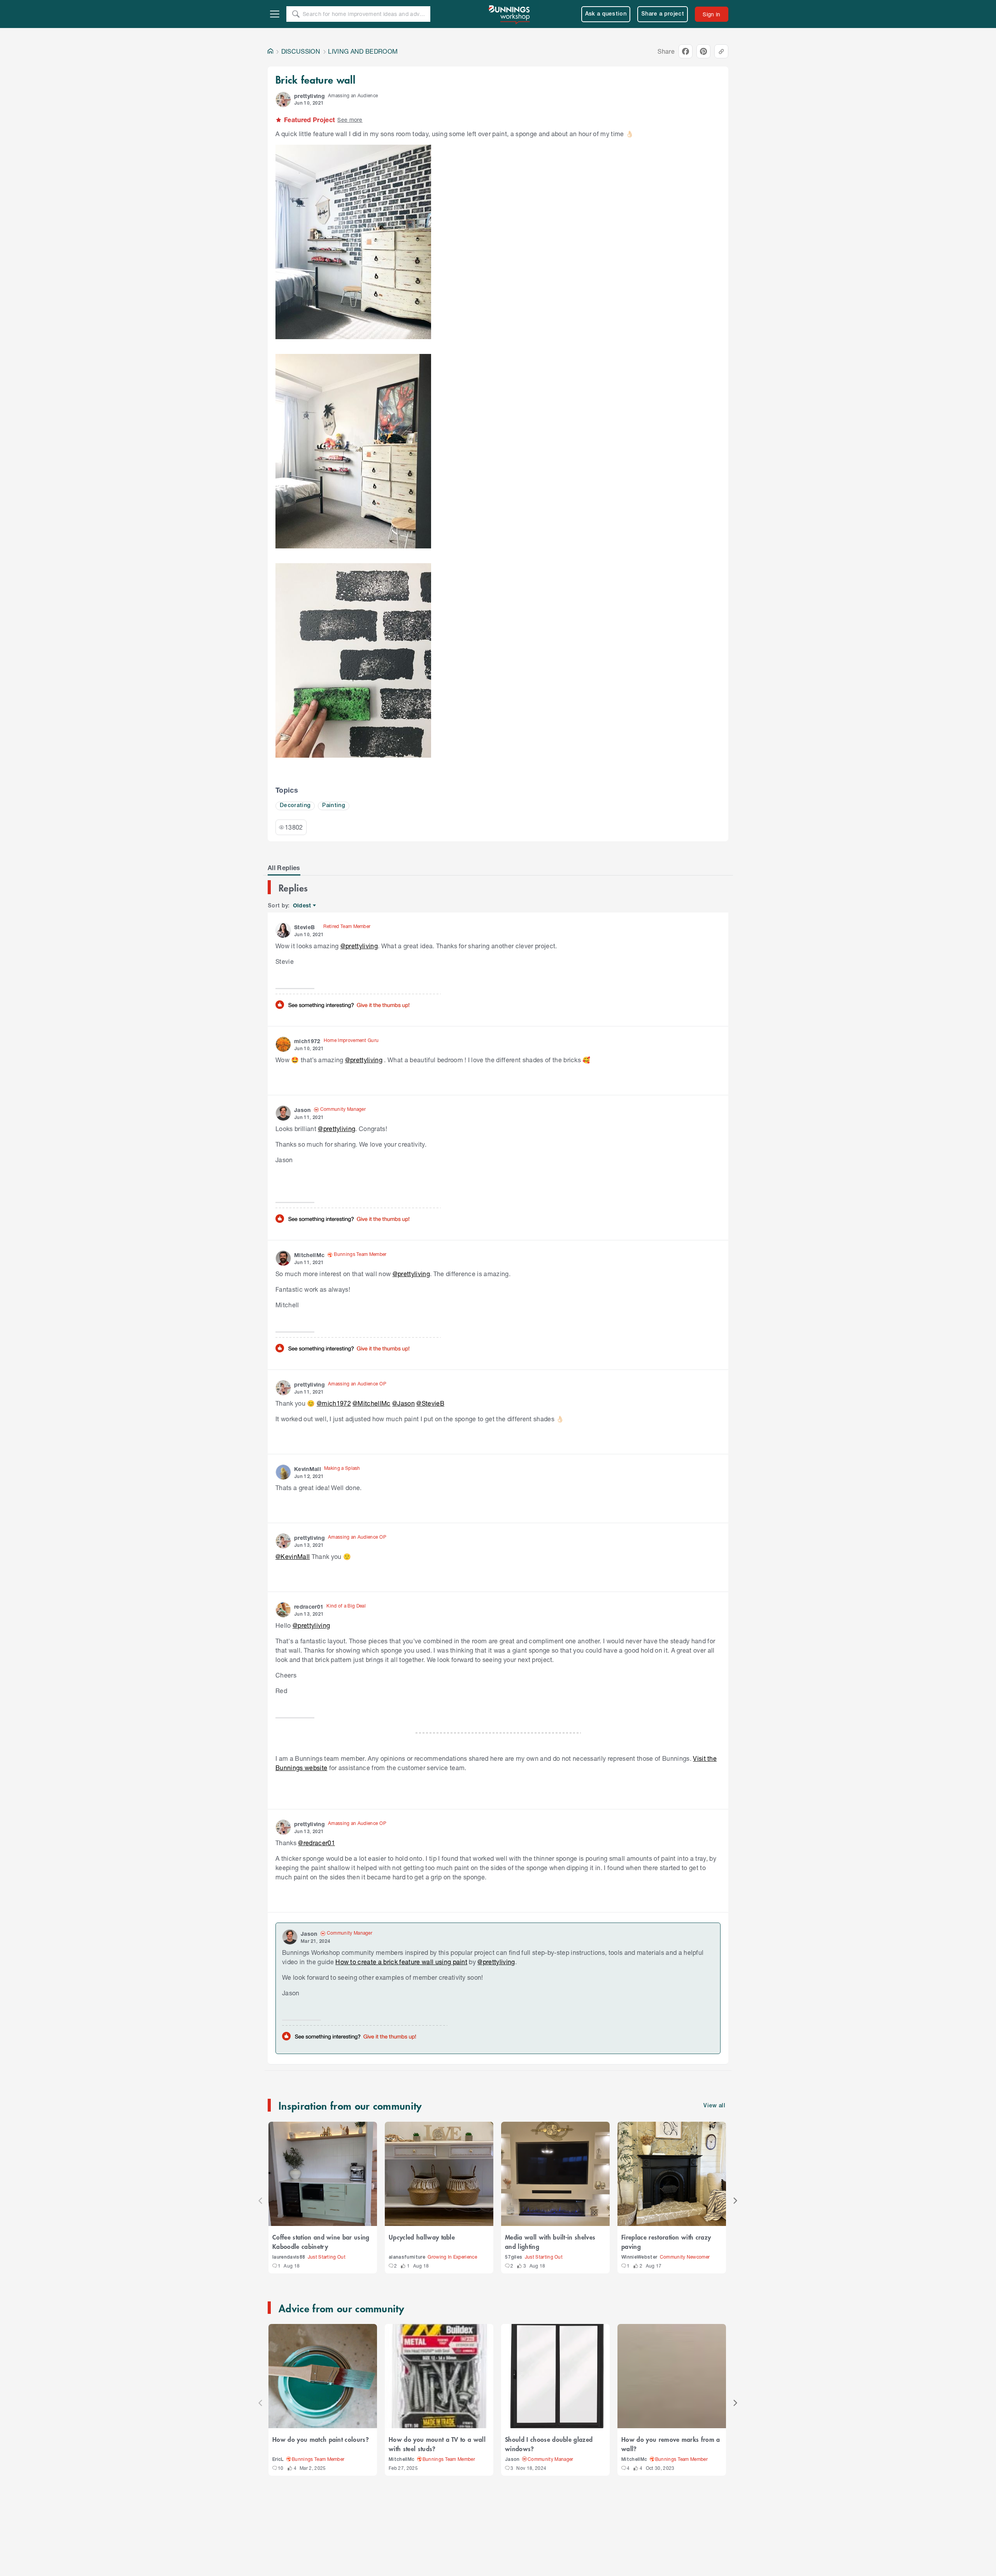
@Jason (403, 1403)
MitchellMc (402, 2460)
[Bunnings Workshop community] (510, 14)
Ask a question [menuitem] (606, 14)
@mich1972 (334, 1403)
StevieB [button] (304, 927)
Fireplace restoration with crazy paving (666, 2242)
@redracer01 (317, 1843)
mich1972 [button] (307, 1041)
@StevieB (430, 1403)
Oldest (302, 906)
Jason (512, 2460)
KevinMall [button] (308, 1469)
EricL (278, 2460)
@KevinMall (293, 1556)
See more (350, 120)
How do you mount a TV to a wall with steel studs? (437, 2444)
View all (714, 2106)
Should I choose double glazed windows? (549, 2444)
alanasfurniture (407, 2257)
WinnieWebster (639, 2257)
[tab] (284, 868)
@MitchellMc (372, 1403)
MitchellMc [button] (309, 1255)
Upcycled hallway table (422, 2237)
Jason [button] (302, 1110)
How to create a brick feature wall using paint (401, 1962)
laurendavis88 (289, 2257)
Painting (334, 806)
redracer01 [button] (309, 1607)
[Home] (270, 51)
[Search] (296, 14)
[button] (283, 100)
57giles (514, 2257)
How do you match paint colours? (321, 2439)
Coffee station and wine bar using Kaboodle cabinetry (321, 2242)
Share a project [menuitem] (663, 14)
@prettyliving (359, 946)
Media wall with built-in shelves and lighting (550, 2242)
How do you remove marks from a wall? (671, 2444)
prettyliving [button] (309, 96)
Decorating (295, 806)
